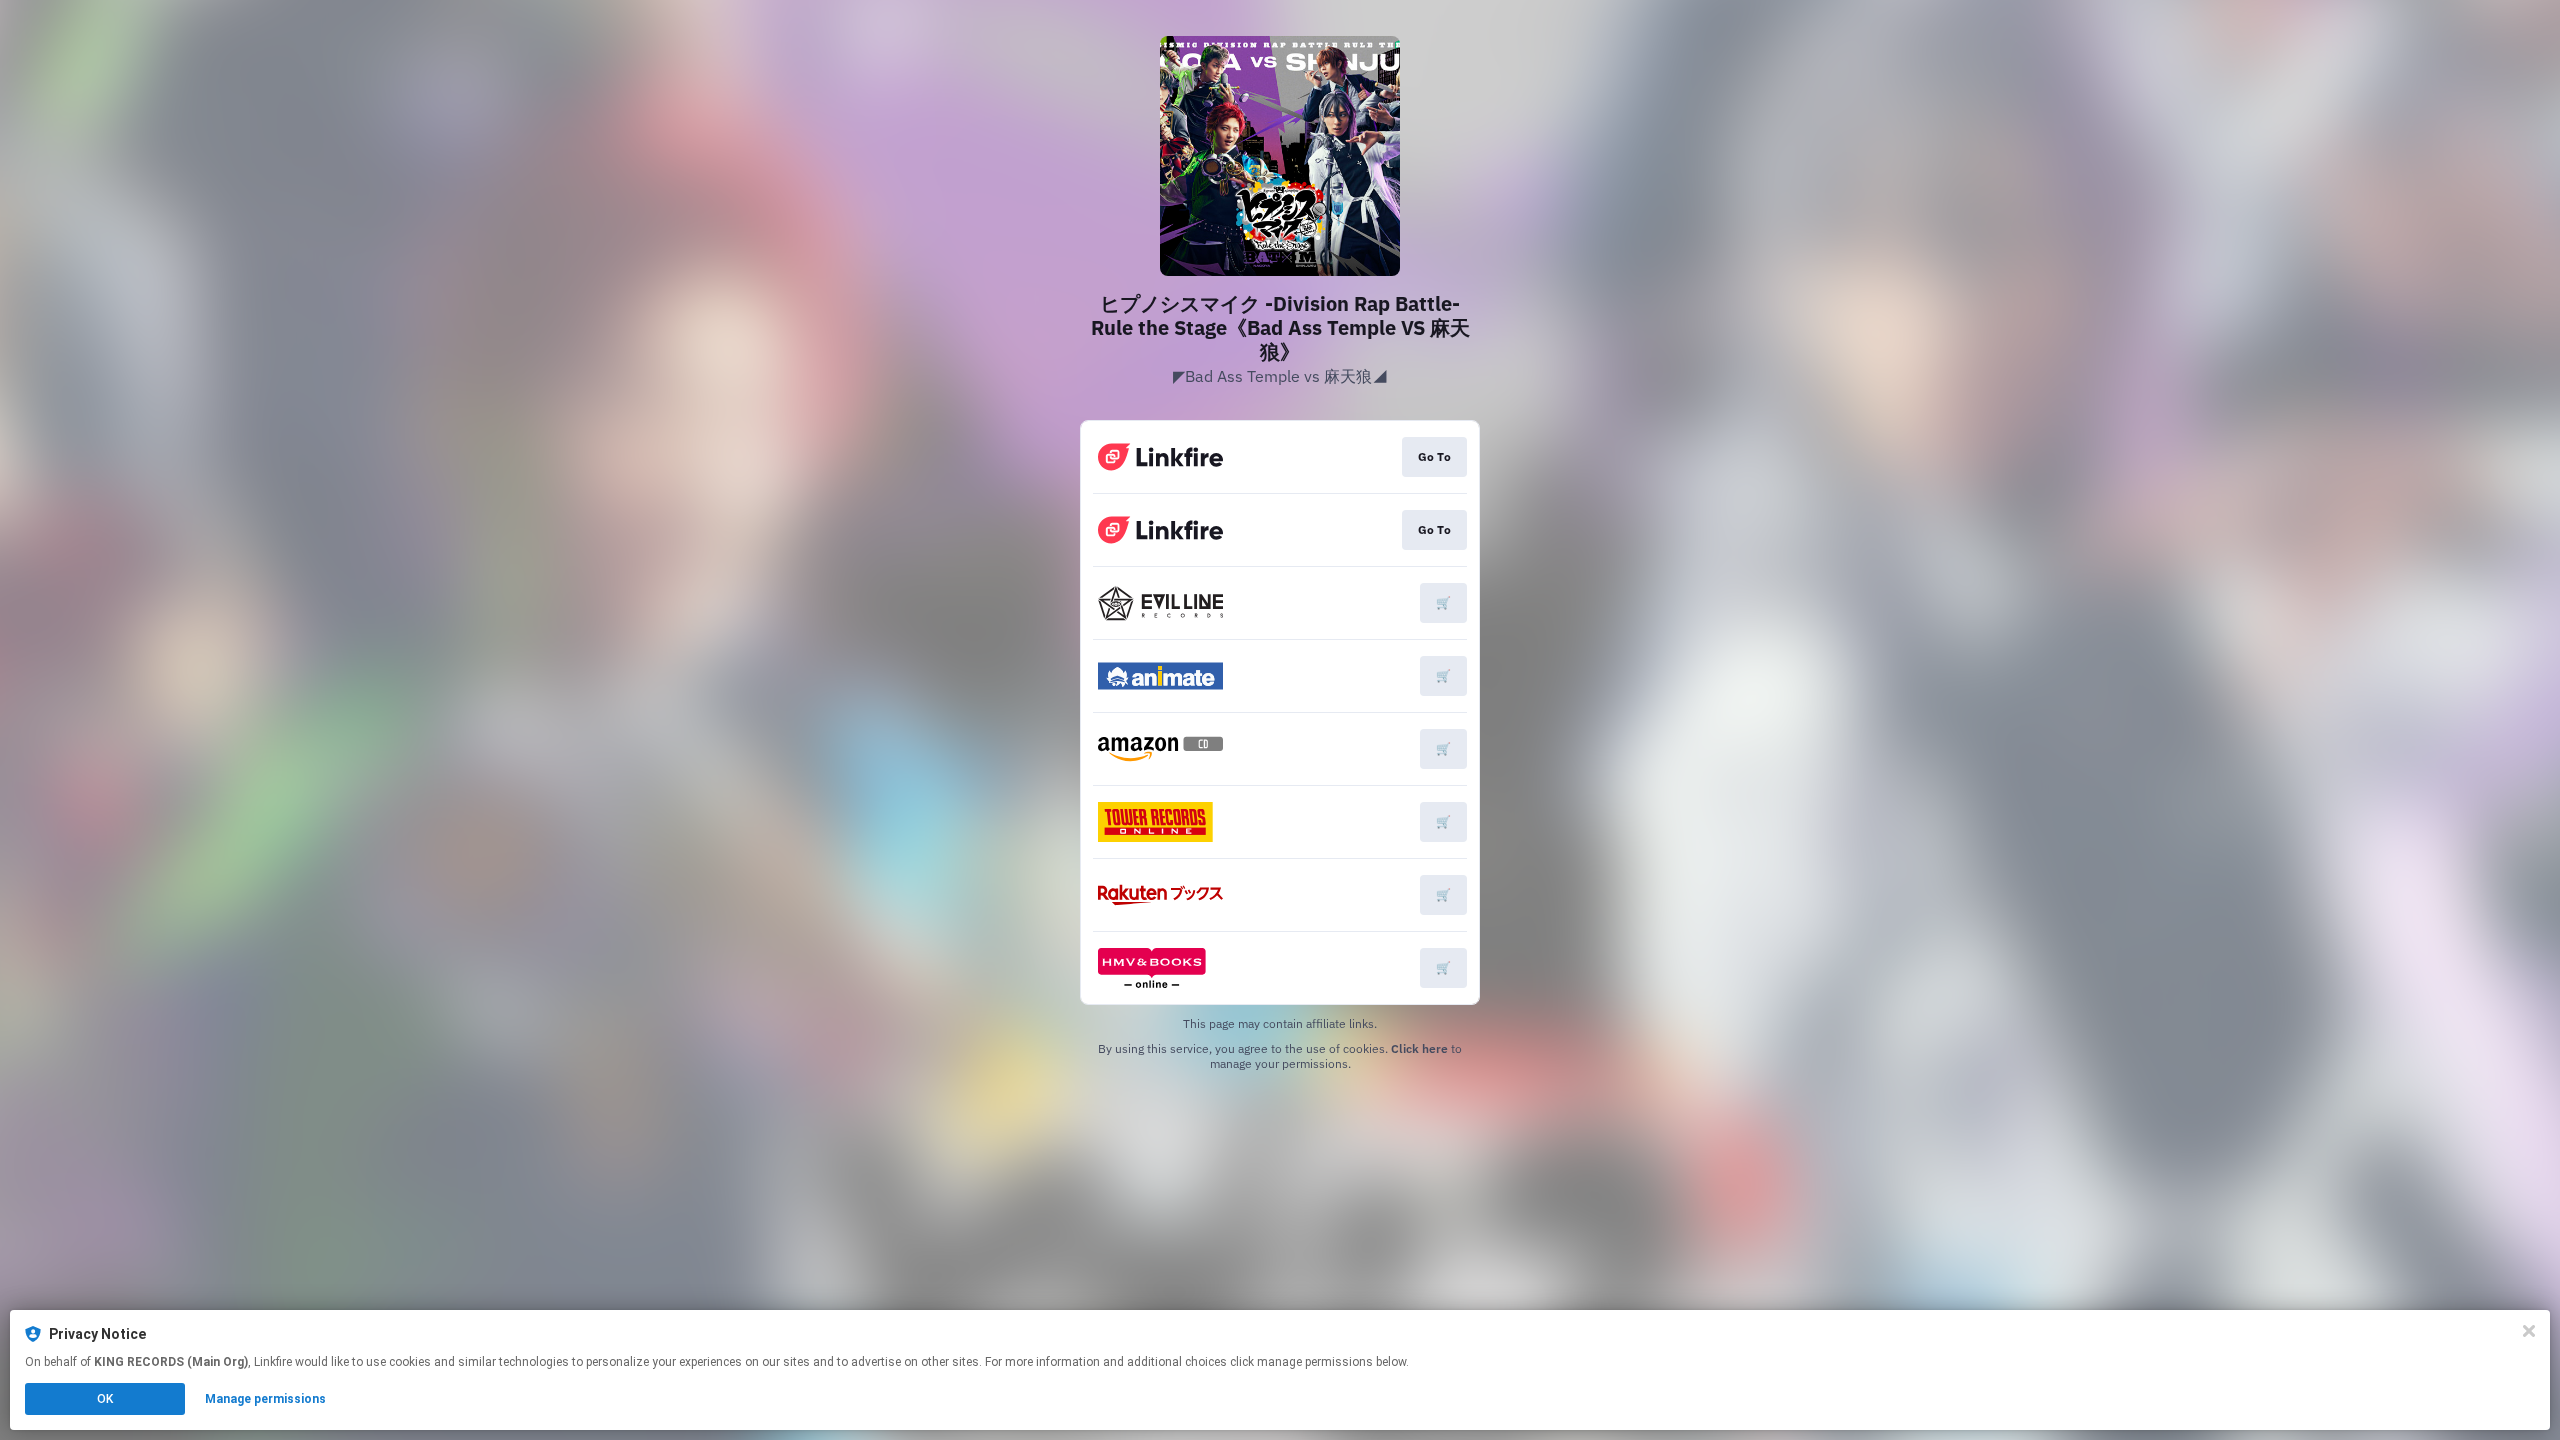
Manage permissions (265, 1399)
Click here (1419, 1048)
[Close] (2529, 1331)
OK (105, 1399)
